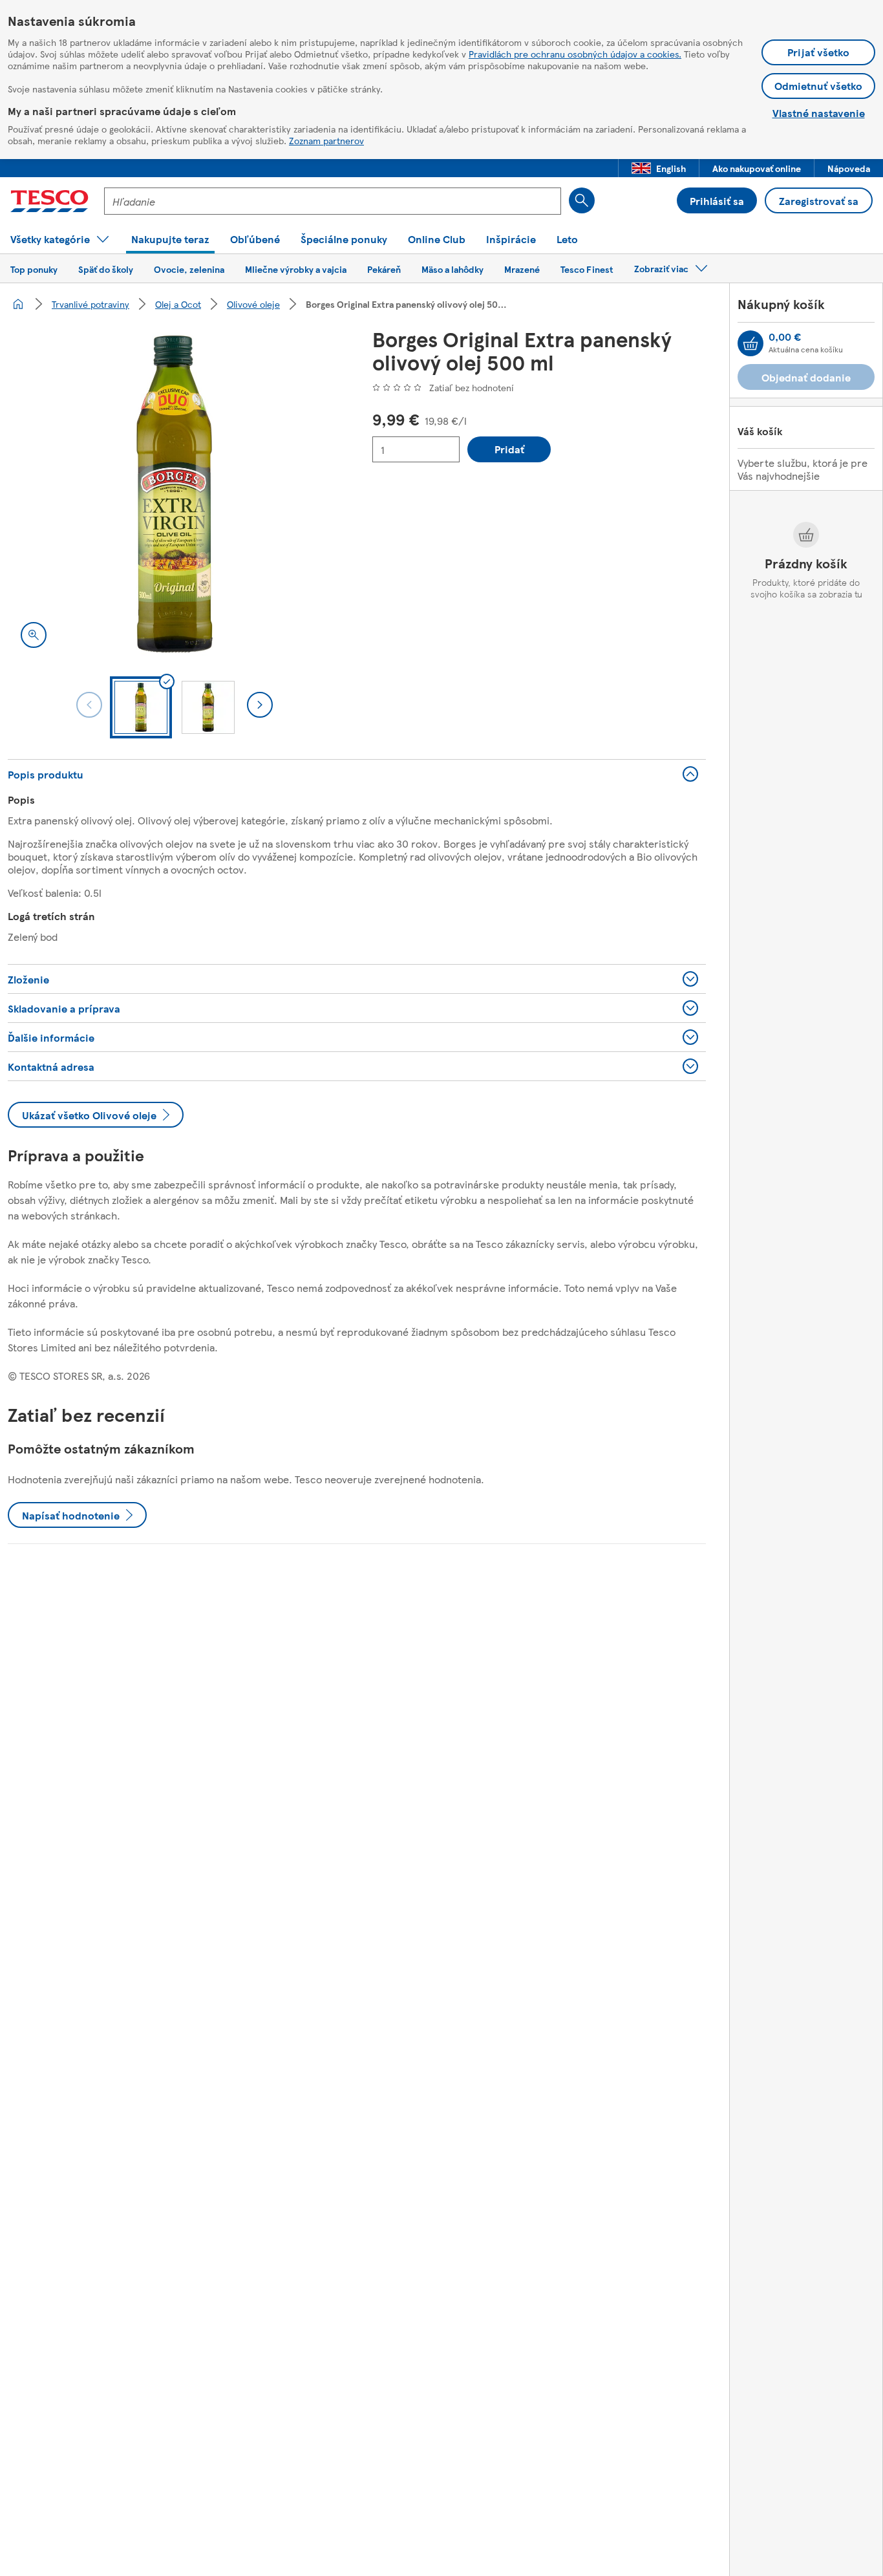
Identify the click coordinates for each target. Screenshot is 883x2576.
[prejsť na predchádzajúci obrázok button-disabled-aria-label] (89, 705)
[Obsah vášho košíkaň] (750, 343)
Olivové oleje (253, 304)
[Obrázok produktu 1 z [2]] (175, 494)
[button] (659, 168)
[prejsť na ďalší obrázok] (260, 705)
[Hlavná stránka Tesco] (49, 201)
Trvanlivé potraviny (90, 304)
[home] (18, 304)
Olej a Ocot (178, 304)
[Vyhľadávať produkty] (582, 200)
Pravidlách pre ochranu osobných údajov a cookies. (575, 54)
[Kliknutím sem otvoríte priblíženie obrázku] (34, 635)
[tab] (141, 707)
